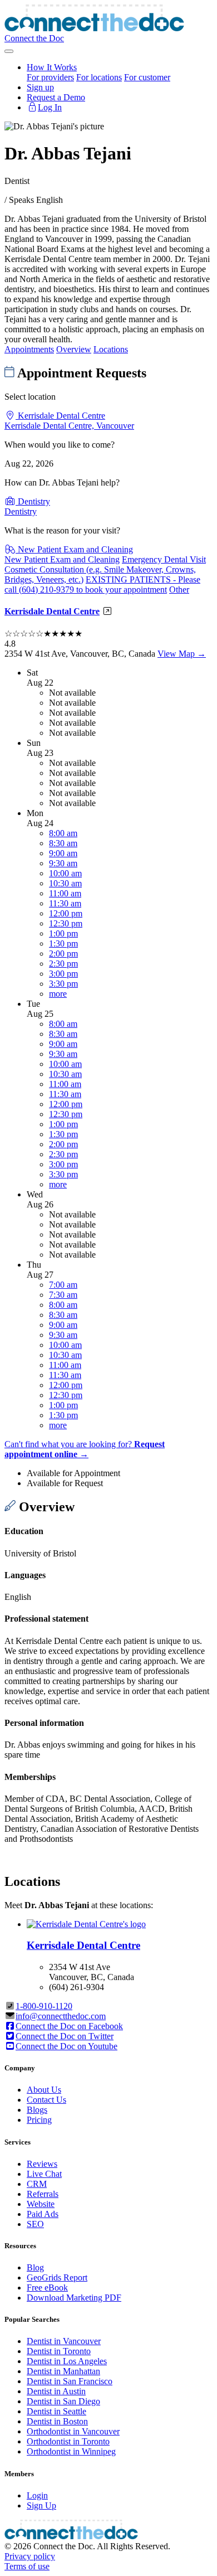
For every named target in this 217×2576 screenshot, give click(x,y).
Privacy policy (30, 2556)
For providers (50, 77)
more (58, 994)
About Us (44, 2090)
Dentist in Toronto (59, 2351)
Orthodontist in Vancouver (73, 2431)
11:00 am (65, 893)
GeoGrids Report (57, 2277)
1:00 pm (63, 933)
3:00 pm (63, 974)
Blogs (37, 2110)
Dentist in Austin (56, 2391)
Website (41, 2204)
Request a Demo (56, 97)
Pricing (39, 2120)
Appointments (29, 349)
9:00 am (63, 853)
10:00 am (65, 873)
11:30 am (65, 903)
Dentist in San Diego (63, 2401)
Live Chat (44, 2174)
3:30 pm (63, 984)
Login (37, 2495)
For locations (99, 77)
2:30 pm (63, 964)
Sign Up (41, 2505)
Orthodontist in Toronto (68, 2441)
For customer (147, 77)
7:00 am (63, 1285)
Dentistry (21, 511)
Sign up (40, 87)
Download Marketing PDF (74, 2298)
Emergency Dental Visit (164, 559)
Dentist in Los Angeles (67, 2361)
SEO (35, 2224)
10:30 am (65, 883)
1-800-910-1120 (44, 2006)
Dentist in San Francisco (70, 2381)
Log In (50, 107)
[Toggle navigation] (9, 51)
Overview (74, 349)
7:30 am (63, 1295)
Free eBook (47, 2288)
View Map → (182, 654)
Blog (35, 2267)
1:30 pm (63, 943)
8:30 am (63, 843)
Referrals (43, 2194)
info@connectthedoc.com (61, 2016)
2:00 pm (63, 954)
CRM (37, 2184)
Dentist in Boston (57, 2421)
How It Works (52, 67)
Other (179, 590)
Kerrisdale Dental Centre (52, 611)
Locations (111, 349)
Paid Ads (43, 2214)
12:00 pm (66, 913)
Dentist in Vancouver (64, 2341)
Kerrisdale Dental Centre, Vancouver (69, 426)
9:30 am (63, 863)
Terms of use (27, 2566)
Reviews (42, 2164)
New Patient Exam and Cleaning (62, 559)
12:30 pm (66, 923)
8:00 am (63, 833)
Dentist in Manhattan (63, 2371)
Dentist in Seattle (56, 2411)
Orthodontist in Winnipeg (71, 2451)
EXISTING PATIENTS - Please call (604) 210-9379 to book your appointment (102, 584)
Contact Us (46, 2100)
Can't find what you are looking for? (85, 1449)
